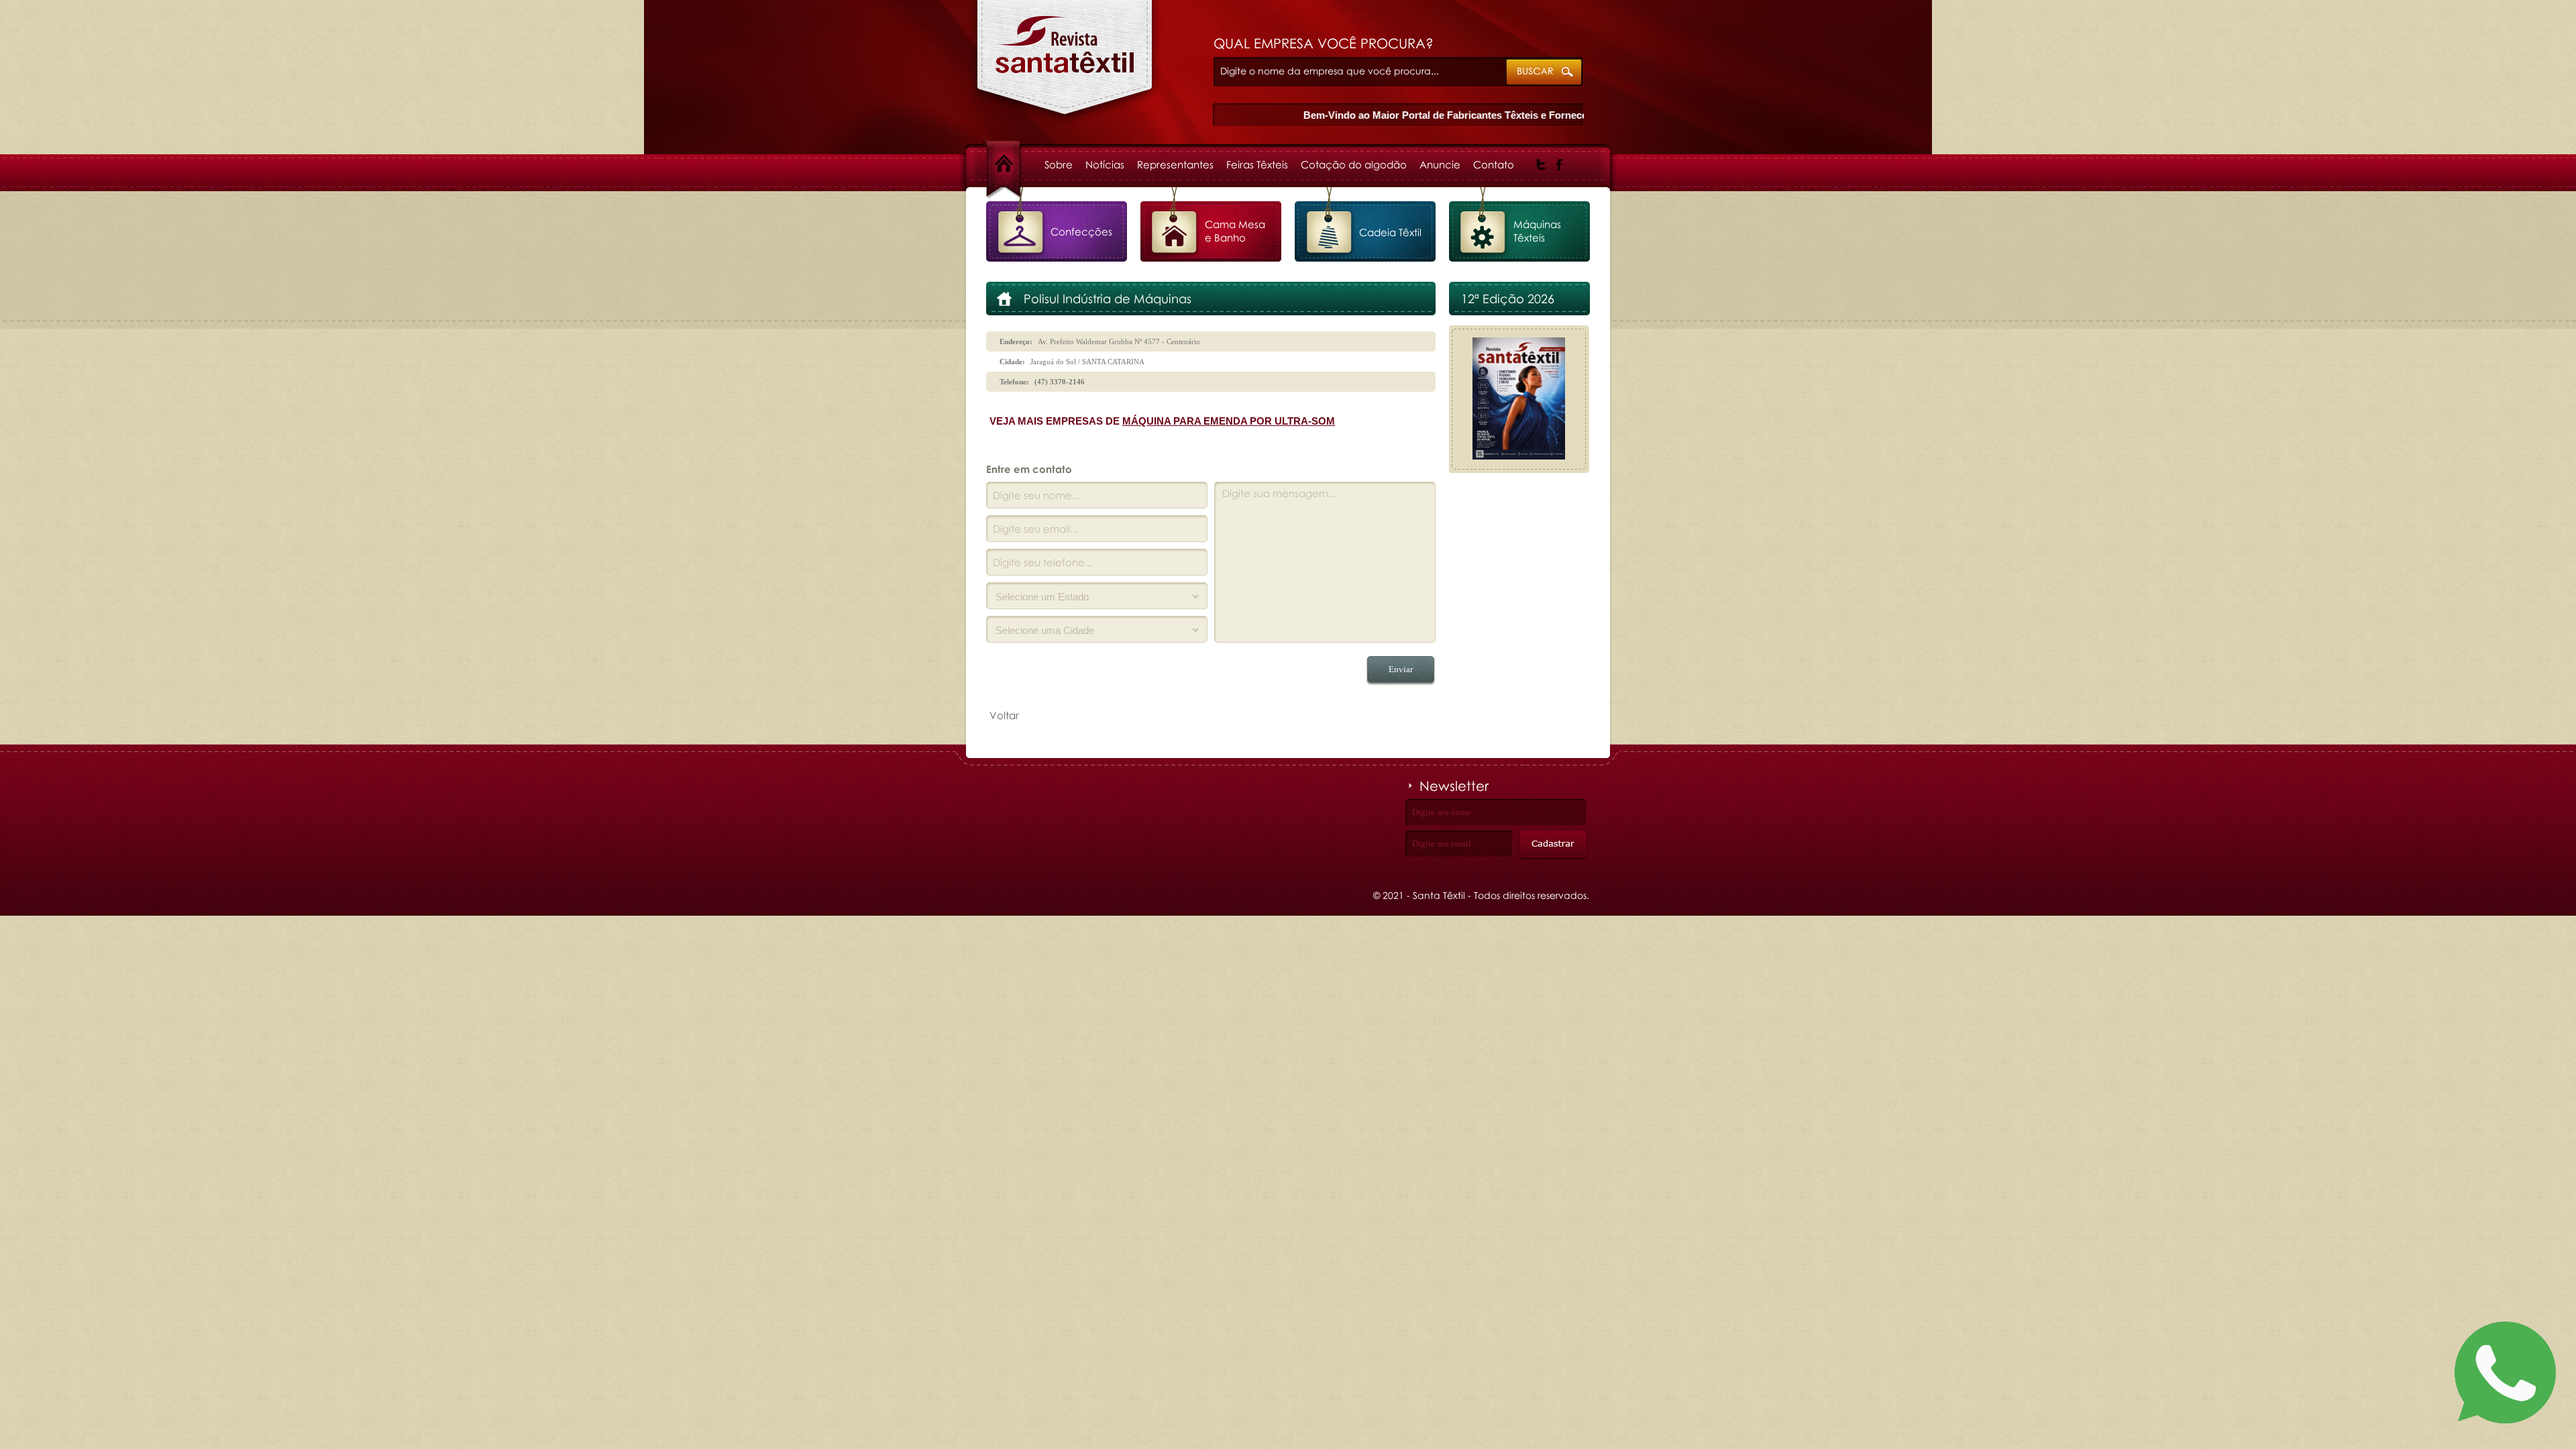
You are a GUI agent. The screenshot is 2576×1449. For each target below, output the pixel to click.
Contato (1494, 164)
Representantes (1175, 164)
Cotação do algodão (1354, 164)
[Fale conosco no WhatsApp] (2505, 1375)
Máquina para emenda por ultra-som (1229, 421)
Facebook (1560, 165)
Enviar (1401, 669)
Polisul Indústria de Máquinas (1065, 64)
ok (1545, 73)
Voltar (1004, 715)
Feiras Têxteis (1257, 164)
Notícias (1105, 164)
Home (1016, 164)
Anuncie (1440, 164)
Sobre (1059, 164)
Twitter (1541, 165)
